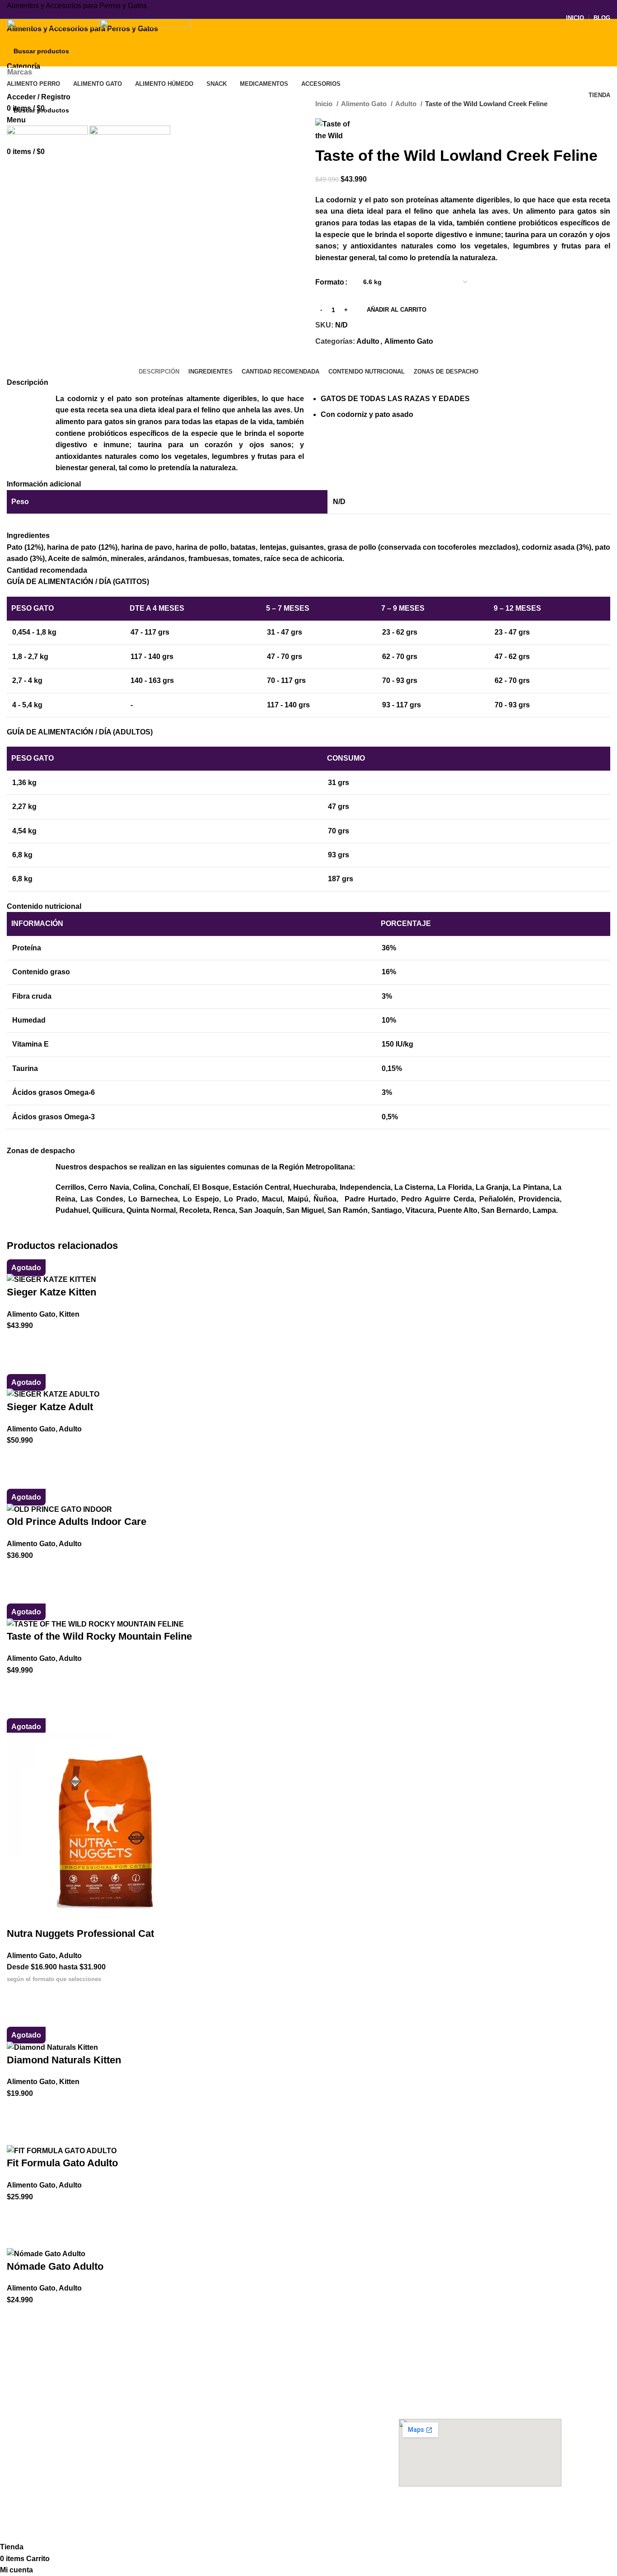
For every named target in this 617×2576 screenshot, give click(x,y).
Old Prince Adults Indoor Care (77, 1522)
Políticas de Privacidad (262, 2450)
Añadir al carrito (397, 310)
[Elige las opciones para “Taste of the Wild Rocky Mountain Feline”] (18, 1687)
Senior (65, 2409)
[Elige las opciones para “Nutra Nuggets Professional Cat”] (18, 1996)
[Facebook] (410, 2511)
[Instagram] (435, 2511)
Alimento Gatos (256, 2363)
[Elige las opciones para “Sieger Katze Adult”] (18, 1458)
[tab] (159, 372)
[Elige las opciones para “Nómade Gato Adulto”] (18, 2317)
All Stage (69, 2425)
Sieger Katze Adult (50, 1407)
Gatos (65, 2480)
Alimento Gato (365, 104)
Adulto (407, 104)
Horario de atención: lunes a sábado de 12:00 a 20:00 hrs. (472, 2398)
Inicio (325, 104)
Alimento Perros (86, 2363)
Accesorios (77, 2450)
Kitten (69, 1314)
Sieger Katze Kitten (51, 1292)
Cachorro (70, 2379)
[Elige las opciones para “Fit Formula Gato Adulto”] (18, 2214)
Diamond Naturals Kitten (64, 2060)
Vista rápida (18, 1365)
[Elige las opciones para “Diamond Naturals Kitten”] (18, 2111)
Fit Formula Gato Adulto (62, 2163)
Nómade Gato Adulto (55, 2266)
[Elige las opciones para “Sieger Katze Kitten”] (18, 1343)
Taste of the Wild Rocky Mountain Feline (99, 1636)
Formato (330, 282)
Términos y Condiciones (265, 2434)
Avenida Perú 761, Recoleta (441, 2379)
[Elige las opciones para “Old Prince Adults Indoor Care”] (18, 1572)
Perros (65, 2465)
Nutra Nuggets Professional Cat (80, 1933)
